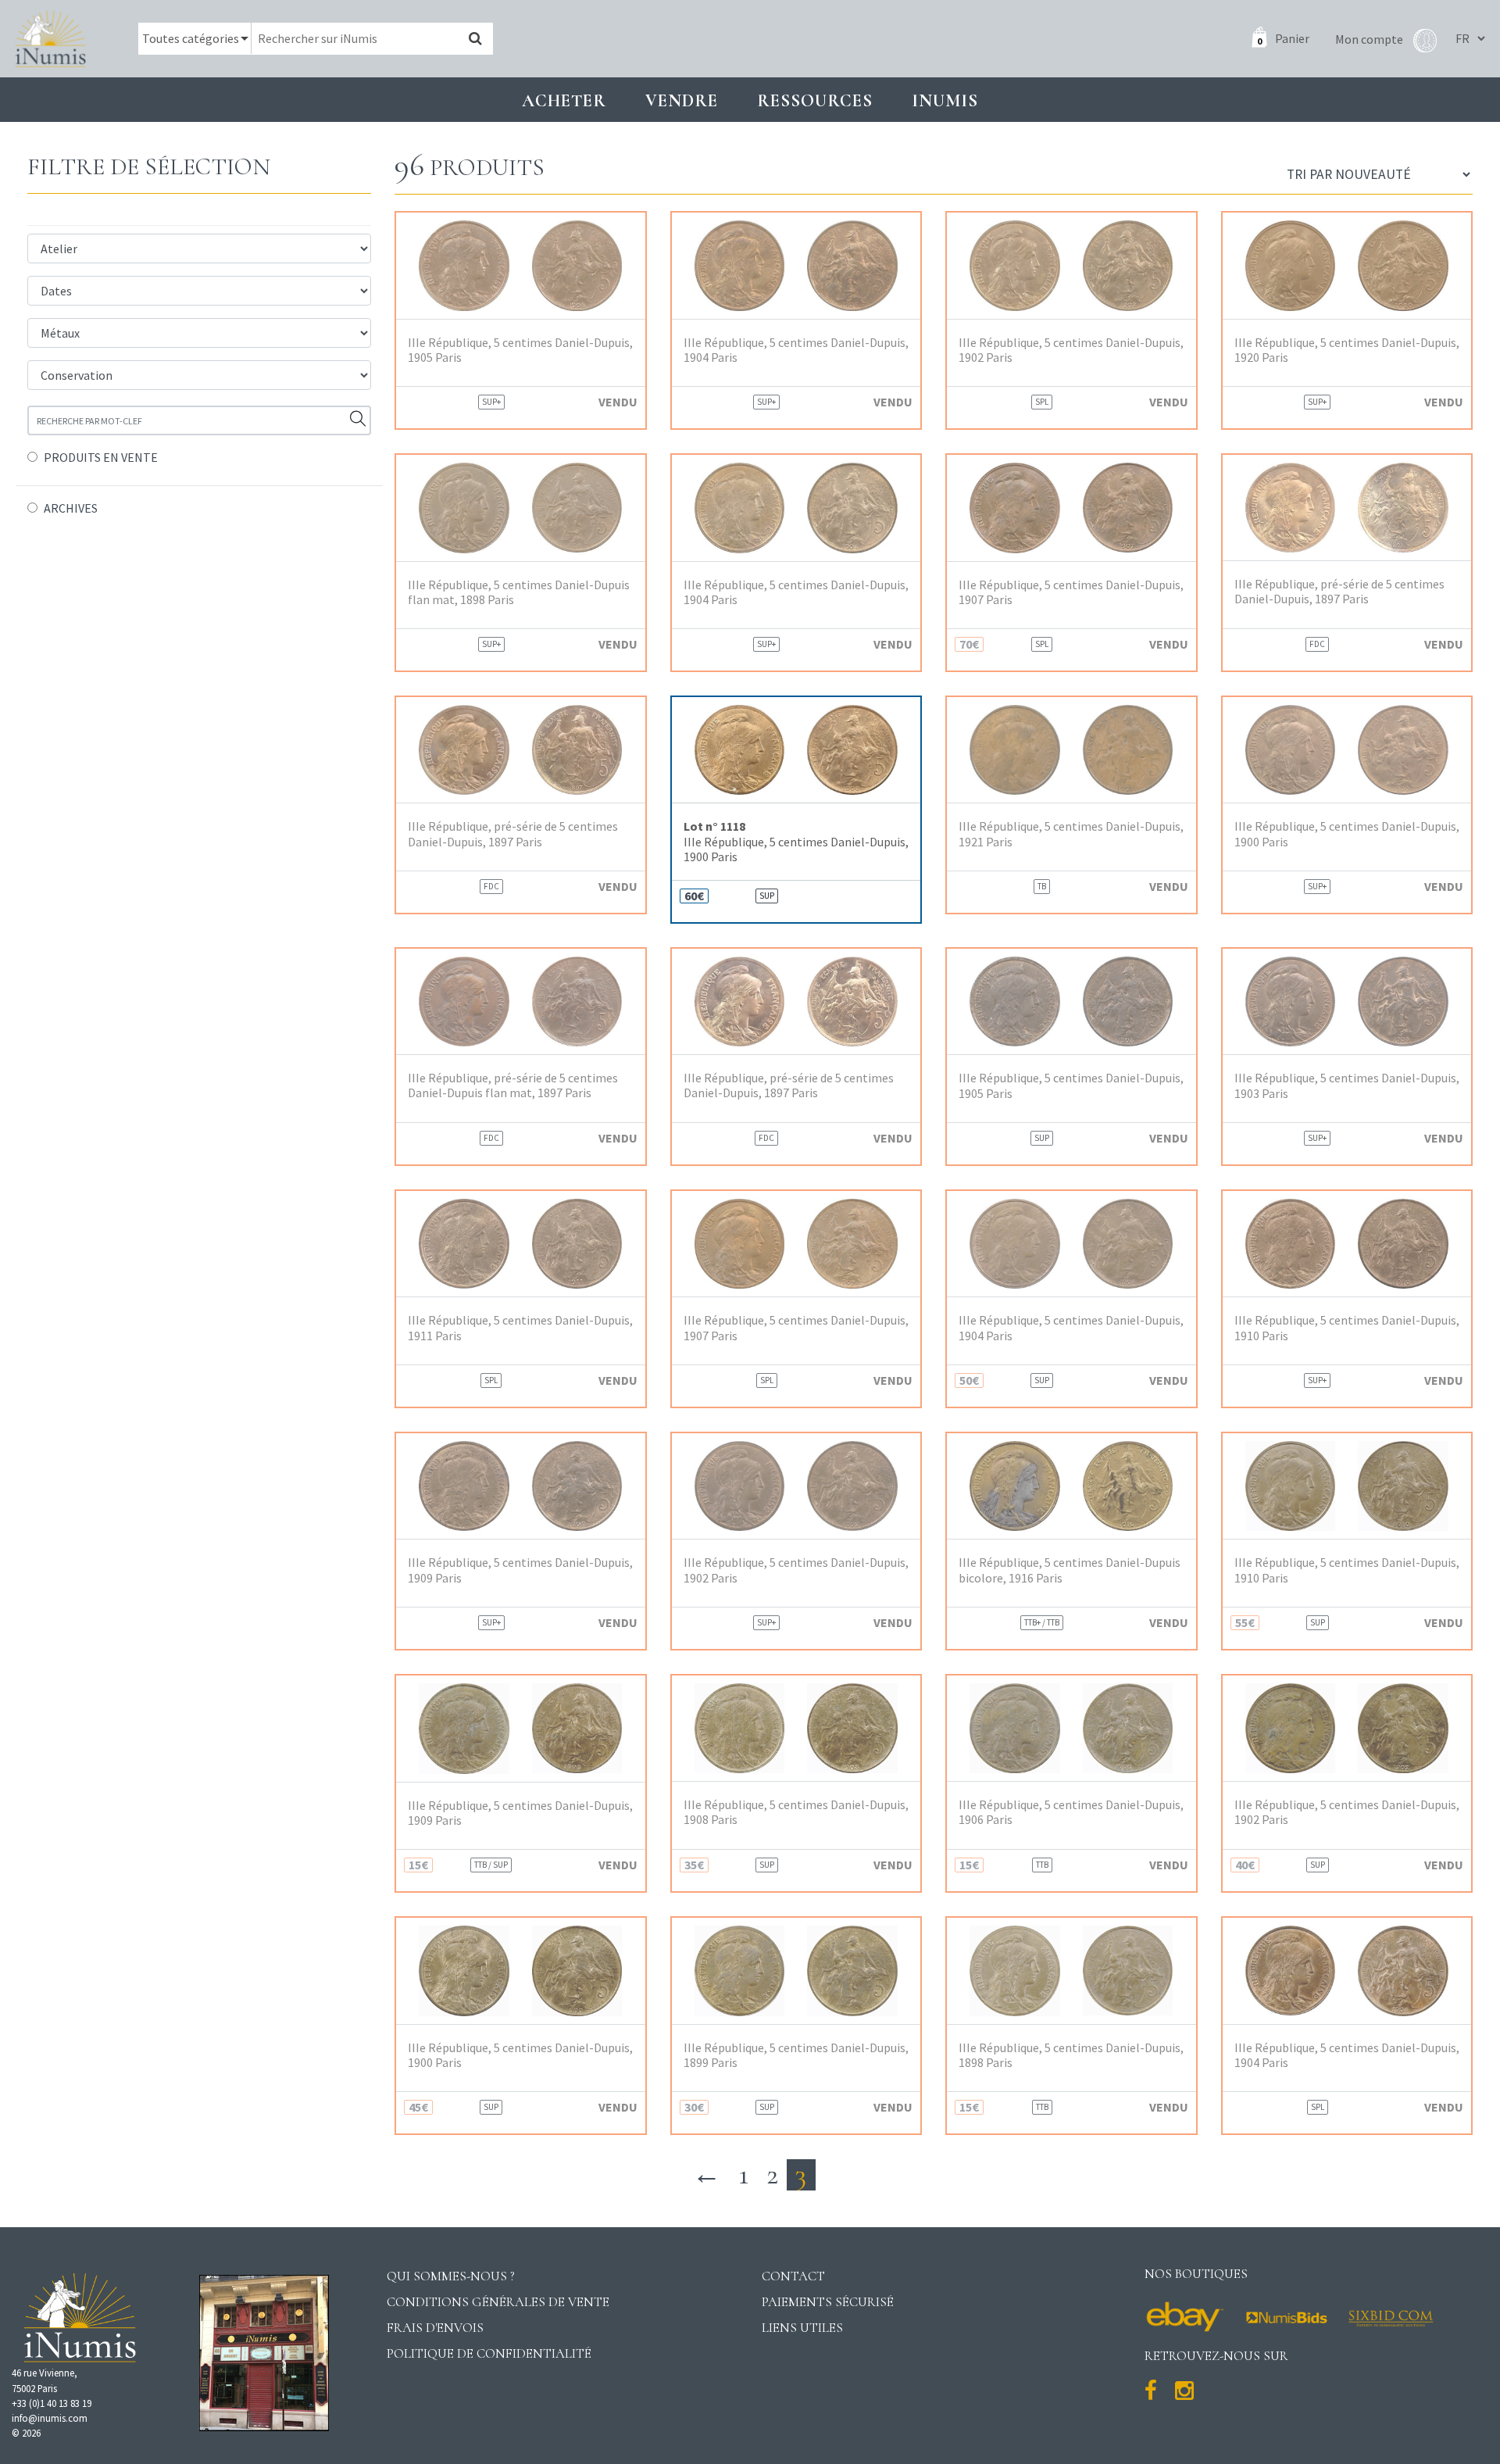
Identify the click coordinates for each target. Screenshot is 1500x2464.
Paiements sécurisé (828, 2302)
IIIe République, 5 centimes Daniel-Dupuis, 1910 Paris (1347, 1328)
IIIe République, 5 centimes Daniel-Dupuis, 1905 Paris (520, 350)
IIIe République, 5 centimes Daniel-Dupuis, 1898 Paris (1071, 2055)
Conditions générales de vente (498, 2302)
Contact (793, 2276)
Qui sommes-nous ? (451, 2276)
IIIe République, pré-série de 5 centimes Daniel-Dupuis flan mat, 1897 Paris (513, 1085)
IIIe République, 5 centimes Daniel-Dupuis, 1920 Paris (1347, 350)
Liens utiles (802, 2328)
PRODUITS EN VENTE (101, 457)
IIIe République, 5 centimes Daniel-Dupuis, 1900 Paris (796, 841)
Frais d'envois (435, 2328)
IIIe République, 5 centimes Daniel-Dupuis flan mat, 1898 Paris (519, 592)
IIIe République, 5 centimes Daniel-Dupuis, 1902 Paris (1071, 350)
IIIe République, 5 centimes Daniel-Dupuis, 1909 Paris (520, 1570)
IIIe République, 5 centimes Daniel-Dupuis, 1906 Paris (1071, 1812)
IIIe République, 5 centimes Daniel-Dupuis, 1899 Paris (796, 2055)
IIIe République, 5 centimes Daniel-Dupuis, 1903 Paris (1347, 1085)
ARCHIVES (71, 508)
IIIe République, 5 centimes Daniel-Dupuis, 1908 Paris (796, 1812)
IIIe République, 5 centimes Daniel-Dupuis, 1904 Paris (796, 350)
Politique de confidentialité (489, 2353)
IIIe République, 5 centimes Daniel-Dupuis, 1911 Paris (520, 1328)
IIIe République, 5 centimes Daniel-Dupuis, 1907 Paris (1071, 592)
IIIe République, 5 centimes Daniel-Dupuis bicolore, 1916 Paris (1070, 1570)
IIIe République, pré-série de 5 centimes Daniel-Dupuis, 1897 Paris (1339, 592)
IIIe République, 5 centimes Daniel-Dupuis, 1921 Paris (1071, 834)
